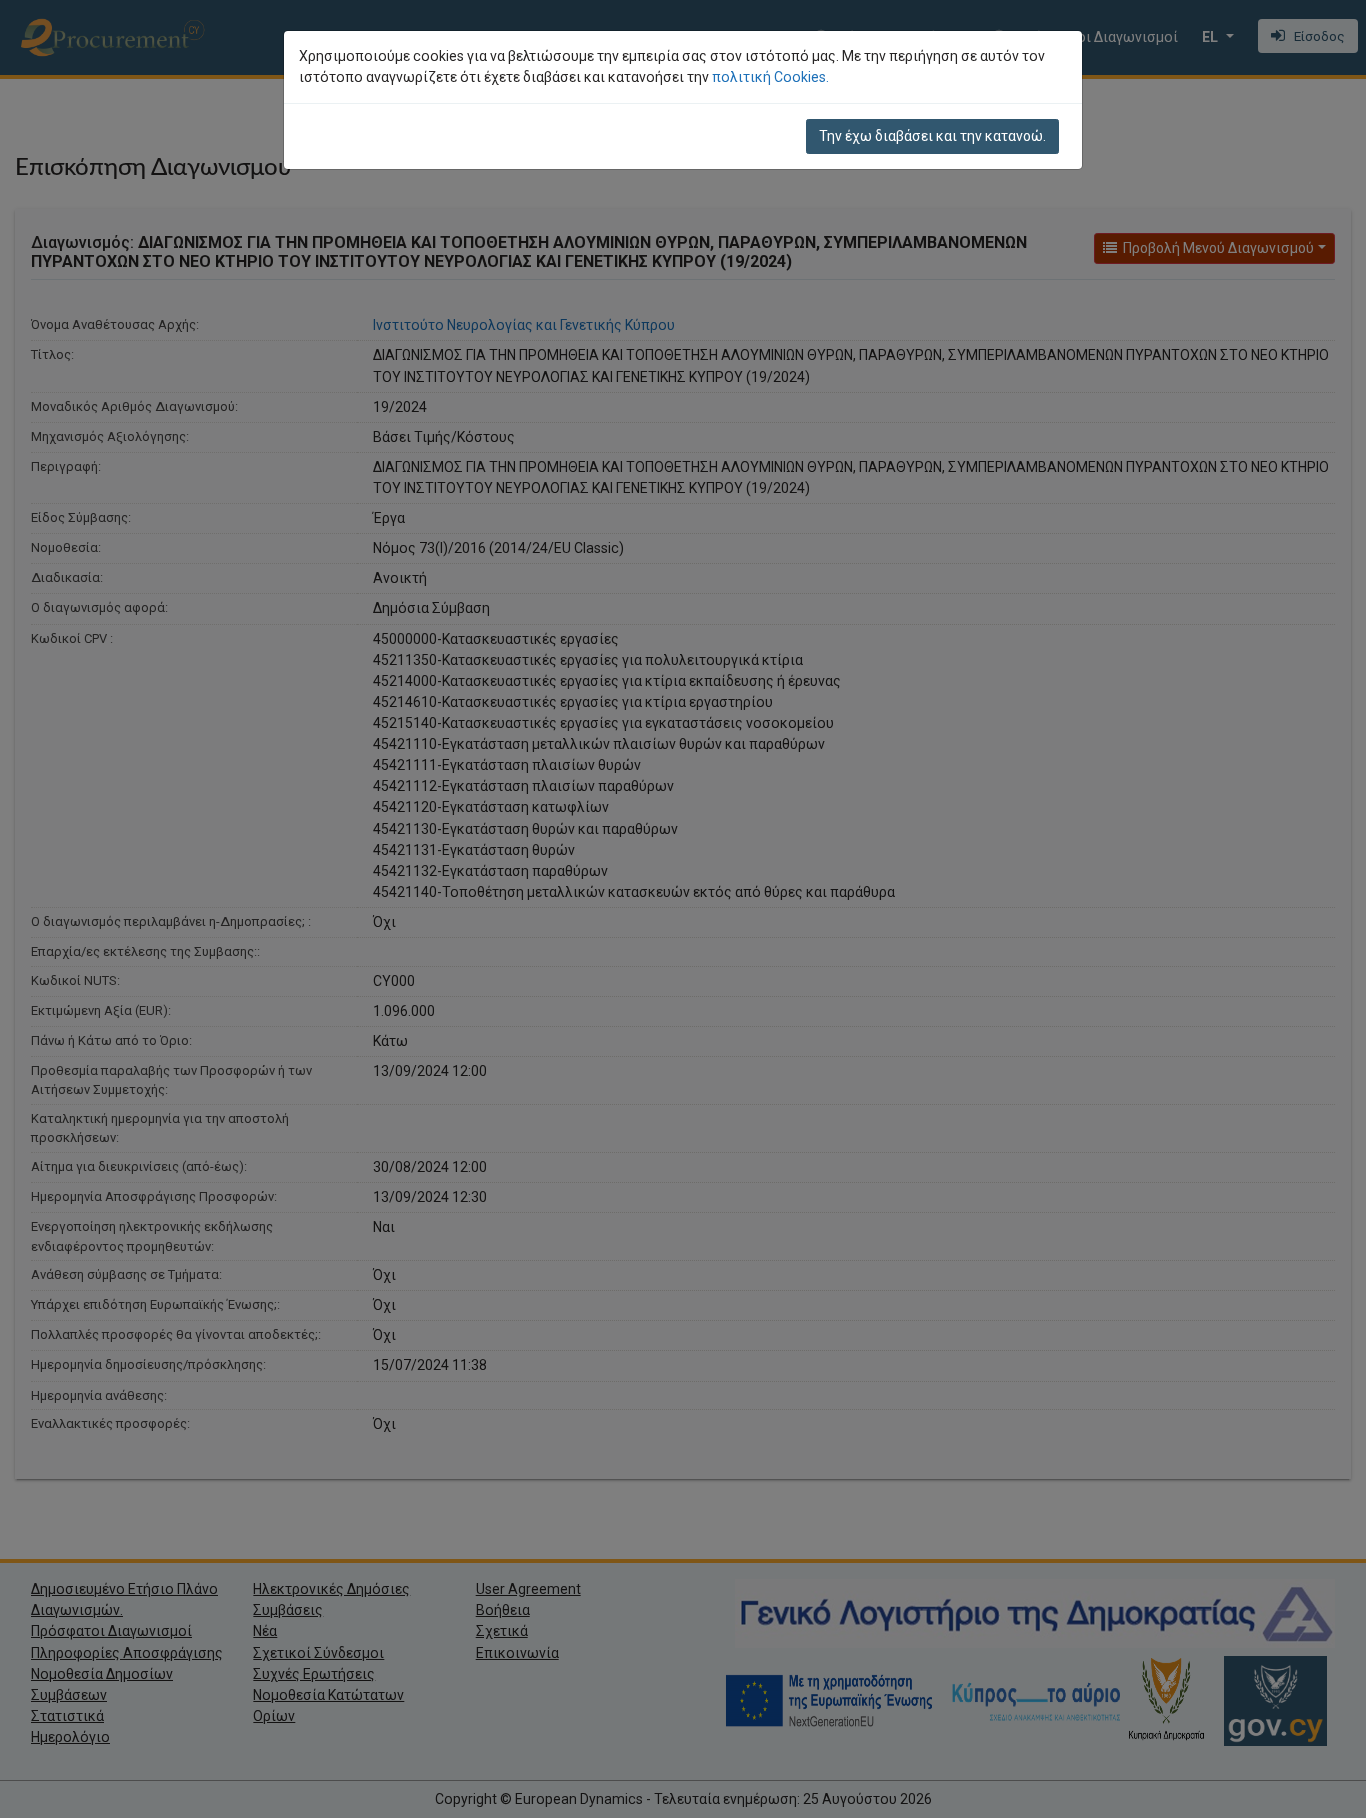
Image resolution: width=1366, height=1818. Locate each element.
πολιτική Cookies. (770, 77)
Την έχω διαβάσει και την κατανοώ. (932, 136)
